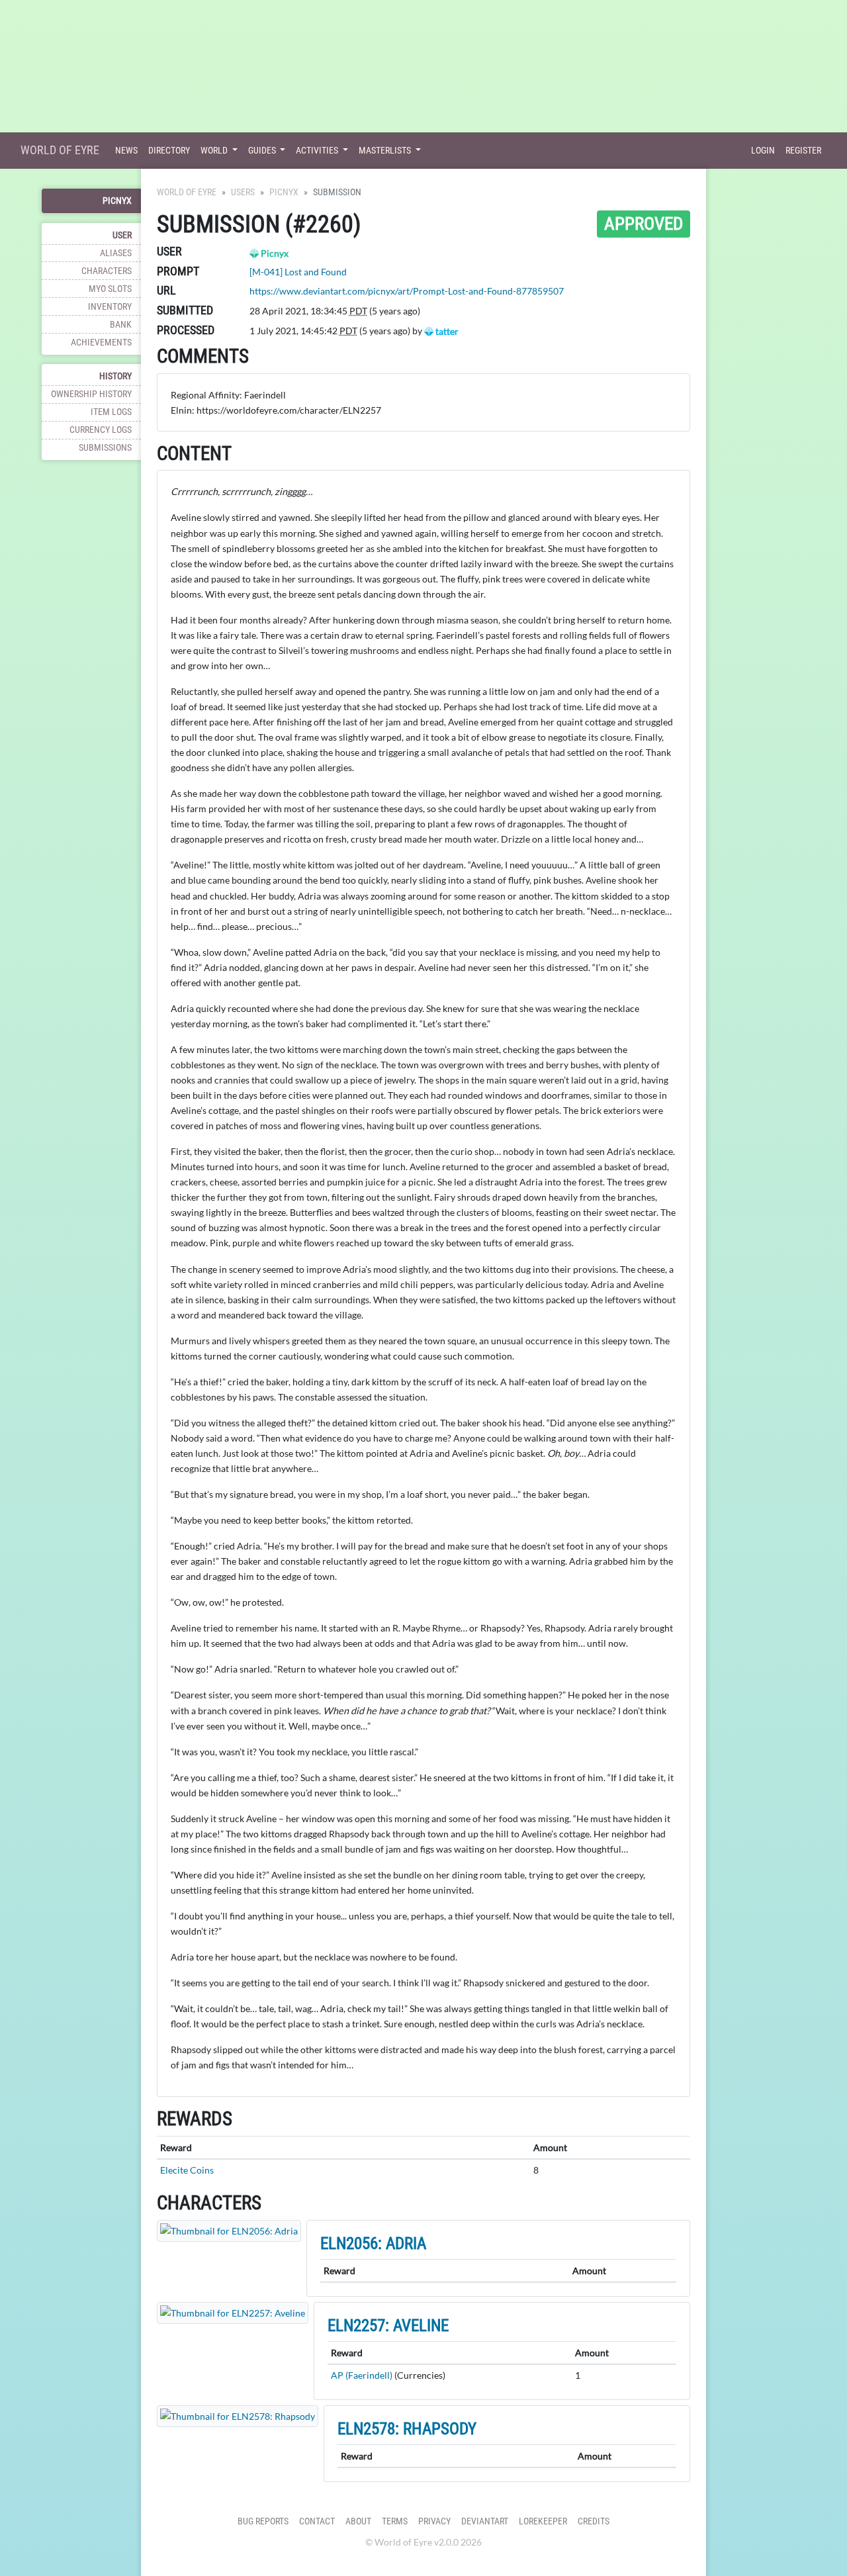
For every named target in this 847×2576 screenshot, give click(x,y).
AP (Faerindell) (362, 2375)
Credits (594, 2521)
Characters (107, 271)
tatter (446, 331)
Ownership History (91, 394)
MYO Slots (110, 289)
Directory (169, 151)
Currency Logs (101, 430)
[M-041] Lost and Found (298, 272)
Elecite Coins (187, 2170)
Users (243, 192)
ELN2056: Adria (373, 2243)
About (358, 2521)
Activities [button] (318, 151)
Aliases (116, 253)
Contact (317, 2521)
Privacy (434, 2521)
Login (763, 151)
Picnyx (117, 201)
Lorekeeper (543, 2521)
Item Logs (111, 412)
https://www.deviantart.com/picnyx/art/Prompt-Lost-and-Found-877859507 (407, 291)
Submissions (105, 448)
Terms (395, 2521)
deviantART (485, 2521)
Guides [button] (263, 151)
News (126, 151)
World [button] (215, 151)
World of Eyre (60, 150)
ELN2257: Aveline (388, 2325)
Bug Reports (263, 2521)
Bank (121, 325)
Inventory (110, 307)
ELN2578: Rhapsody (407, 2429)
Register (803, 151)
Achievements (101, 343)
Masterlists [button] (386, 151)
